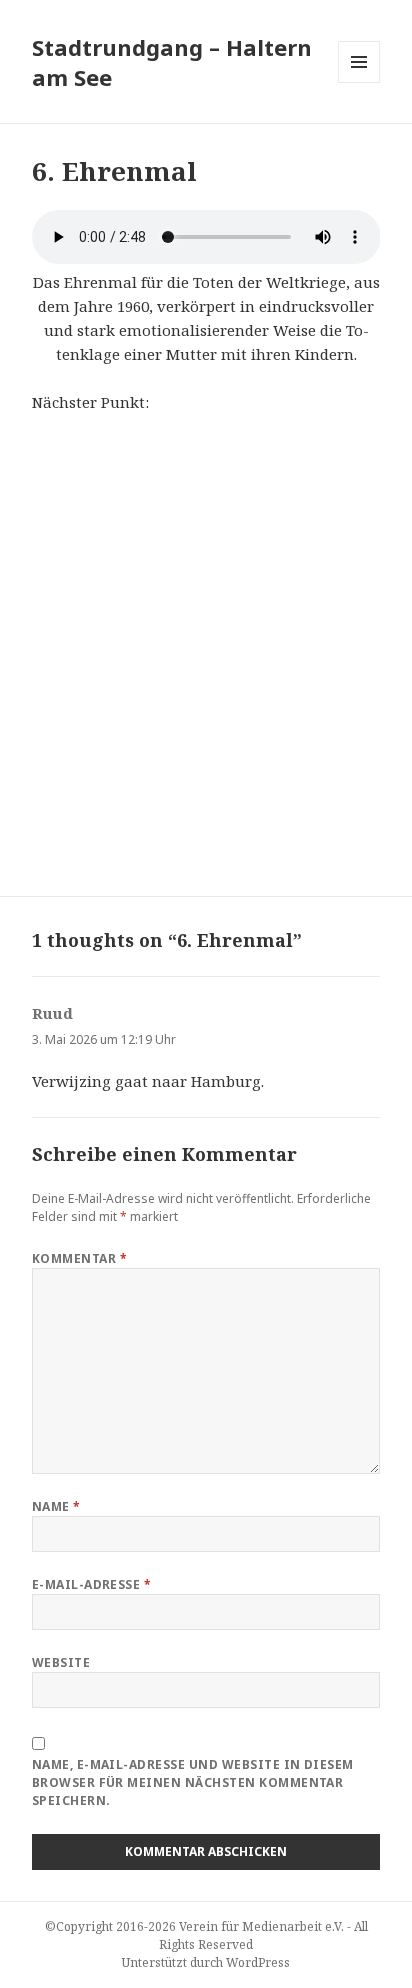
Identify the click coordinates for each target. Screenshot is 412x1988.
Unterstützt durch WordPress (206, 1962)
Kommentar (79, 1258)
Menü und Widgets (359, 82)
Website (61, 1662)
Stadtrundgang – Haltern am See (172, 62)
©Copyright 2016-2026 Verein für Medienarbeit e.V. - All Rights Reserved (206, 1935)
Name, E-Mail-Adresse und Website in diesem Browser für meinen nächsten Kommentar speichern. (193, 1782)
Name (56, 1506)
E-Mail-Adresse (92, 1584)
